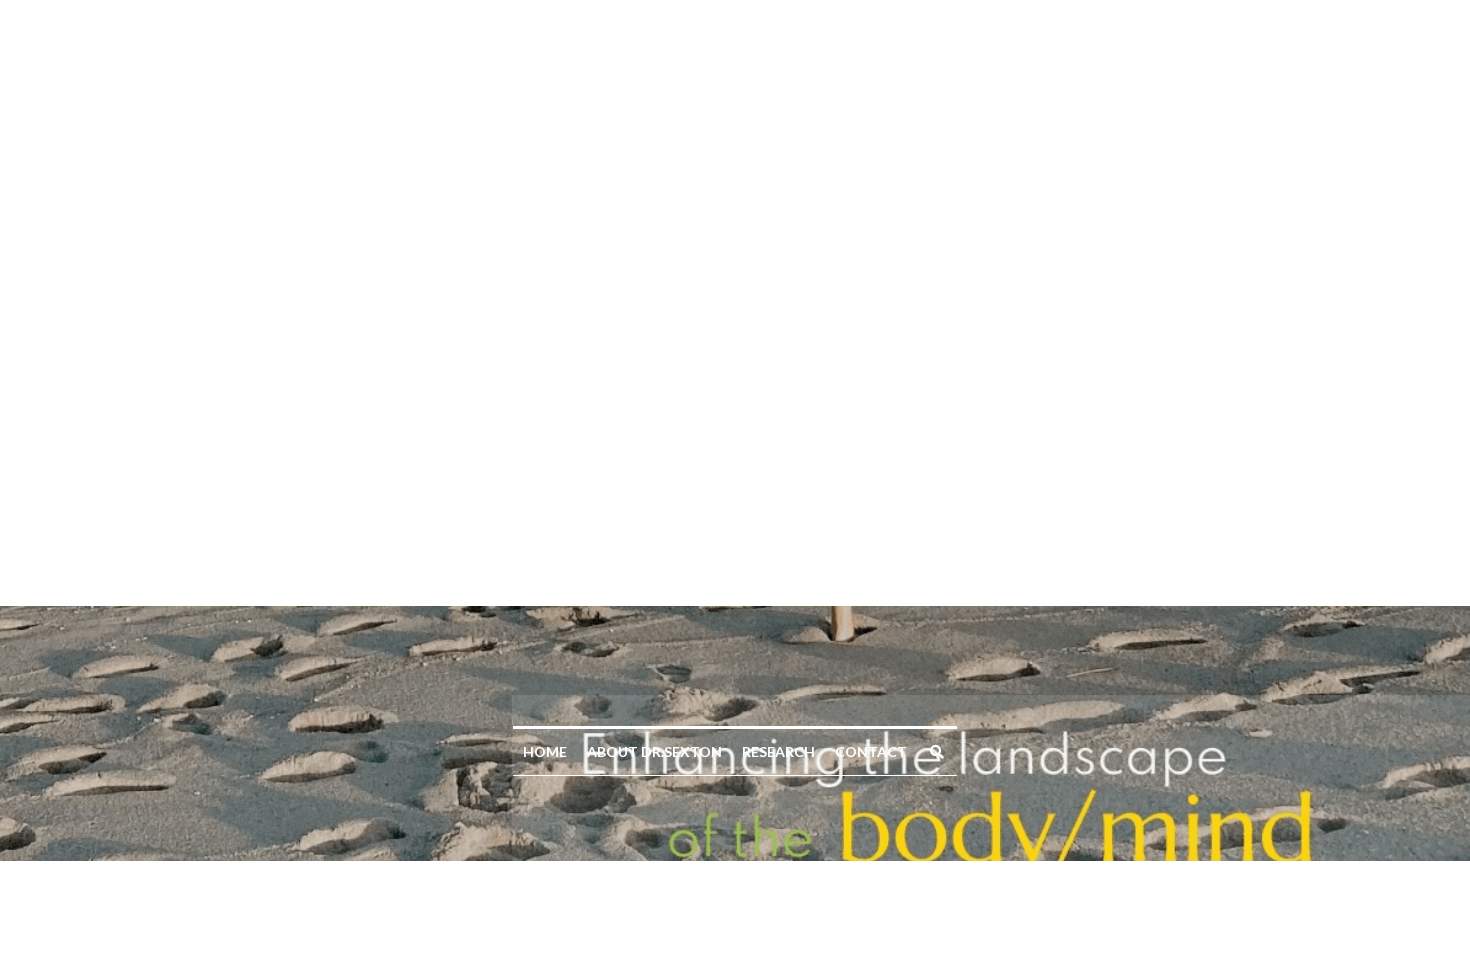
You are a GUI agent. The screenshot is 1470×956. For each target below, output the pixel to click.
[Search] (937, 146)
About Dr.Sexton (654, 145)
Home (545, 145)
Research (778, 145)
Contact (871, 145)
